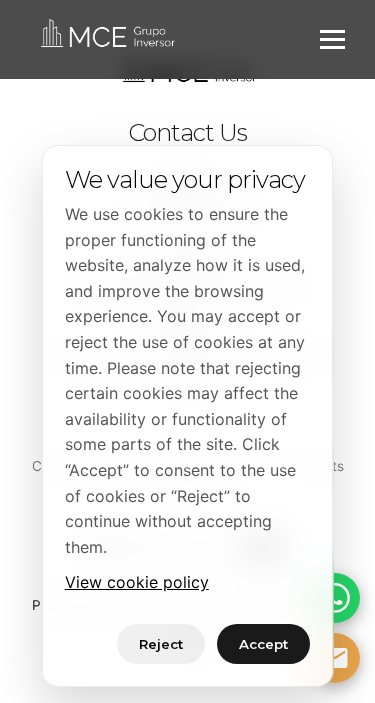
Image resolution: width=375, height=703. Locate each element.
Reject (161, 644)
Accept (263, 644)
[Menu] (332, 39)
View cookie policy (137, 582)
